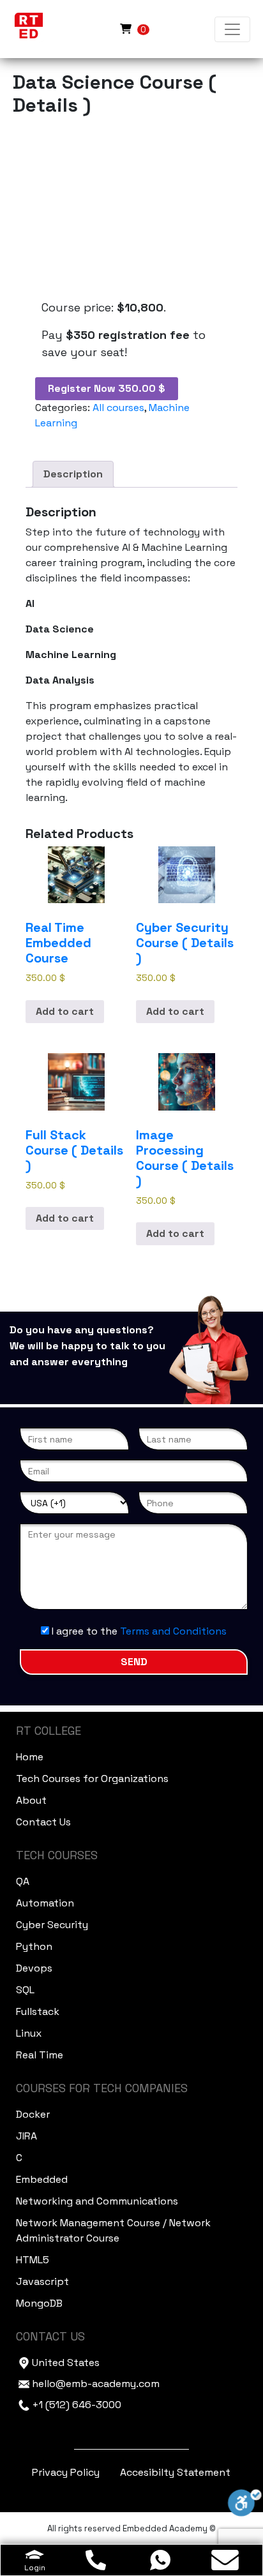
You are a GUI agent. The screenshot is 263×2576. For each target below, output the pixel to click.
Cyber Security (52, 1925)
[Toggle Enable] (245, 2502)
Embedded (42, 2179)
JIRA (26, 2136)
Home (30, 1757)
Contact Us (43, 1822)
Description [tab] (73, 474)
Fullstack (38, 2011)
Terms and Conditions (173, 1631)
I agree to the (138, 1631)
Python (34, 1946)
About (31, 1800)
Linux (29, 2033)
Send (134, 1662)
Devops (34, 1968)
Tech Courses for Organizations (92, 1778)
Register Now (107, 388)
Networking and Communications (97, 2201)
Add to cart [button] (65, 1011)
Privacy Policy (66, 2472)
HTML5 (33, 2260)
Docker (33, 2114)
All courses (118, 408)
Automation (45, 1903)
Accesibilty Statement (175, 2472)
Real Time (40, 2055)
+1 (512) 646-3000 (77, 2405)
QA (23, 1881)
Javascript (42, 2281)
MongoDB (39, 2303)
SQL (25, 1990)
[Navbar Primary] (232, 29)
